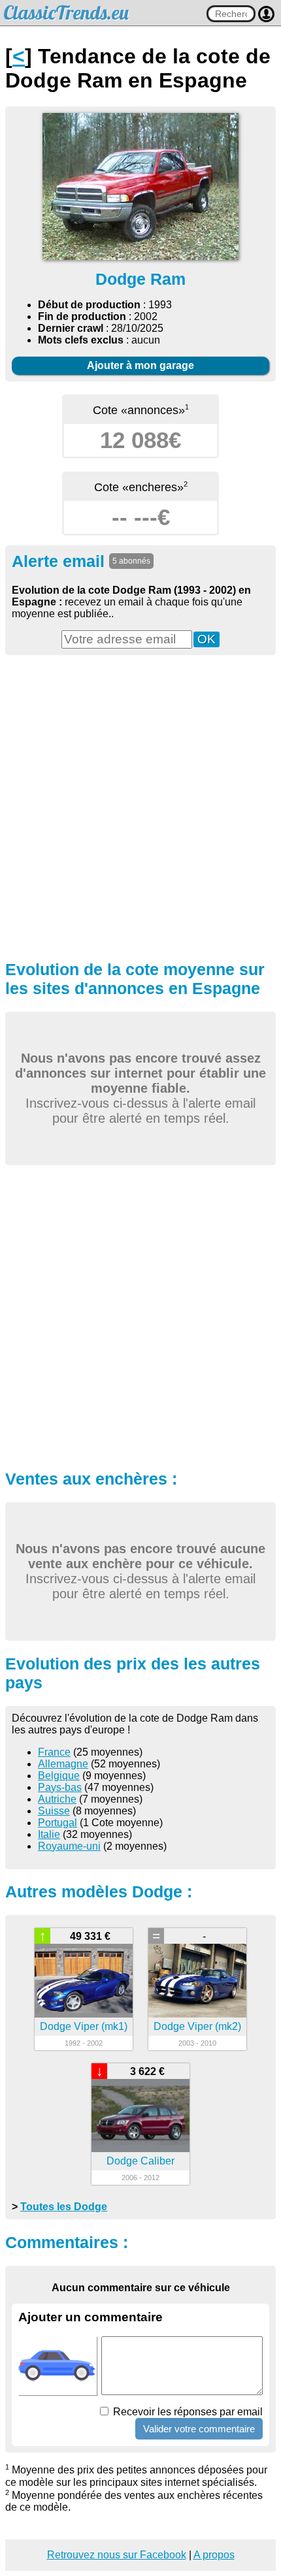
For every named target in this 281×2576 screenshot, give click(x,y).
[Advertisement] (140, 806)
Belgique (59, 1776)
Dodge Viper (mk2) (197, 2026)
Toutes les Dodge (64, 2207)
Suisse (54, 1811)
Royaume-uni (69, 1846)
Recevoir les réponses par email (187, 2412)
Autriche (57, 1799)
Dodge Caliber (140, 2161)
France (54, 1752)
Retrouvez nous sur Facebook (117, 2555)
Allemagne (63, 1764)
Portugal (58, 1823)
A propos (214, 2555)
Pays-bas (60, 1787)
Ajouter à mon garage (140, 365)
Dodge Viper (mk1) (84, 2026)
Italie (49, 1834)
